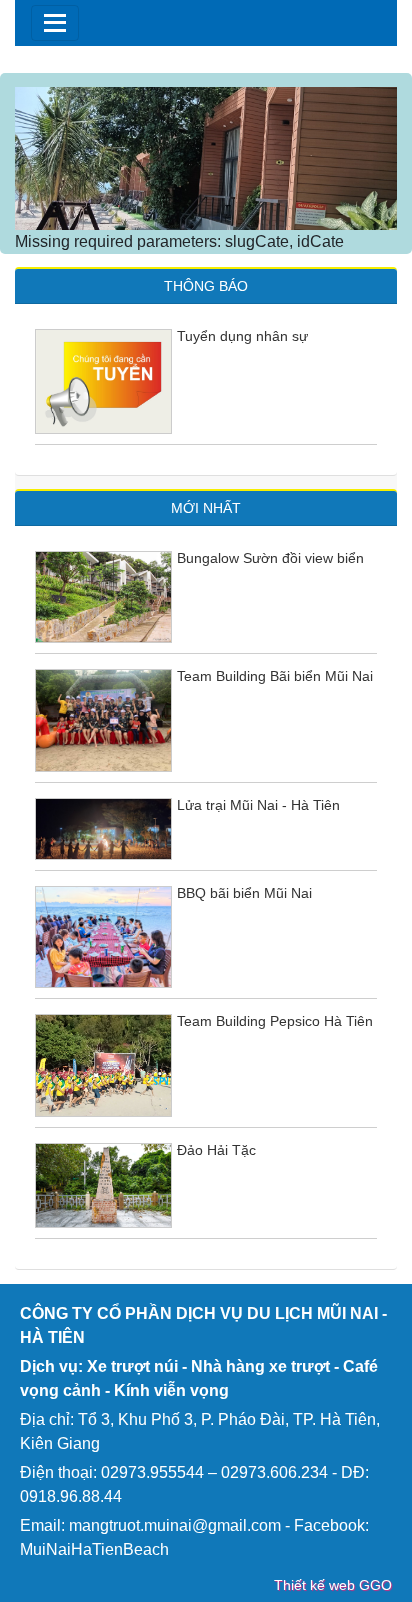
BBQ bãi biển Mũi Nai (244, 893)
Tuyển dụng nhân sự (242, 336)
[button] (43, 158)
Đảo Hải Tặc (216, 1150)
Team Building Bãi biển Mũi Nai (275, 676)
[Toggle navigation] (55, 23)
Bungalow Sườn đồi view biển (270, 558)
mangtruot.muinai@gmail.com (175, 1525)
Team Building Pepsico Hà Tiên (275, 1021)
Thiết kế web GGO (333, 1585)
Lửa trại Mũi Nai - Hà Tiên (258, 805)
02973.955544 (152, 1472)
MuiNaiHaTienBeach (94, 1549)
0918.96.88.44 (71, 1496)
